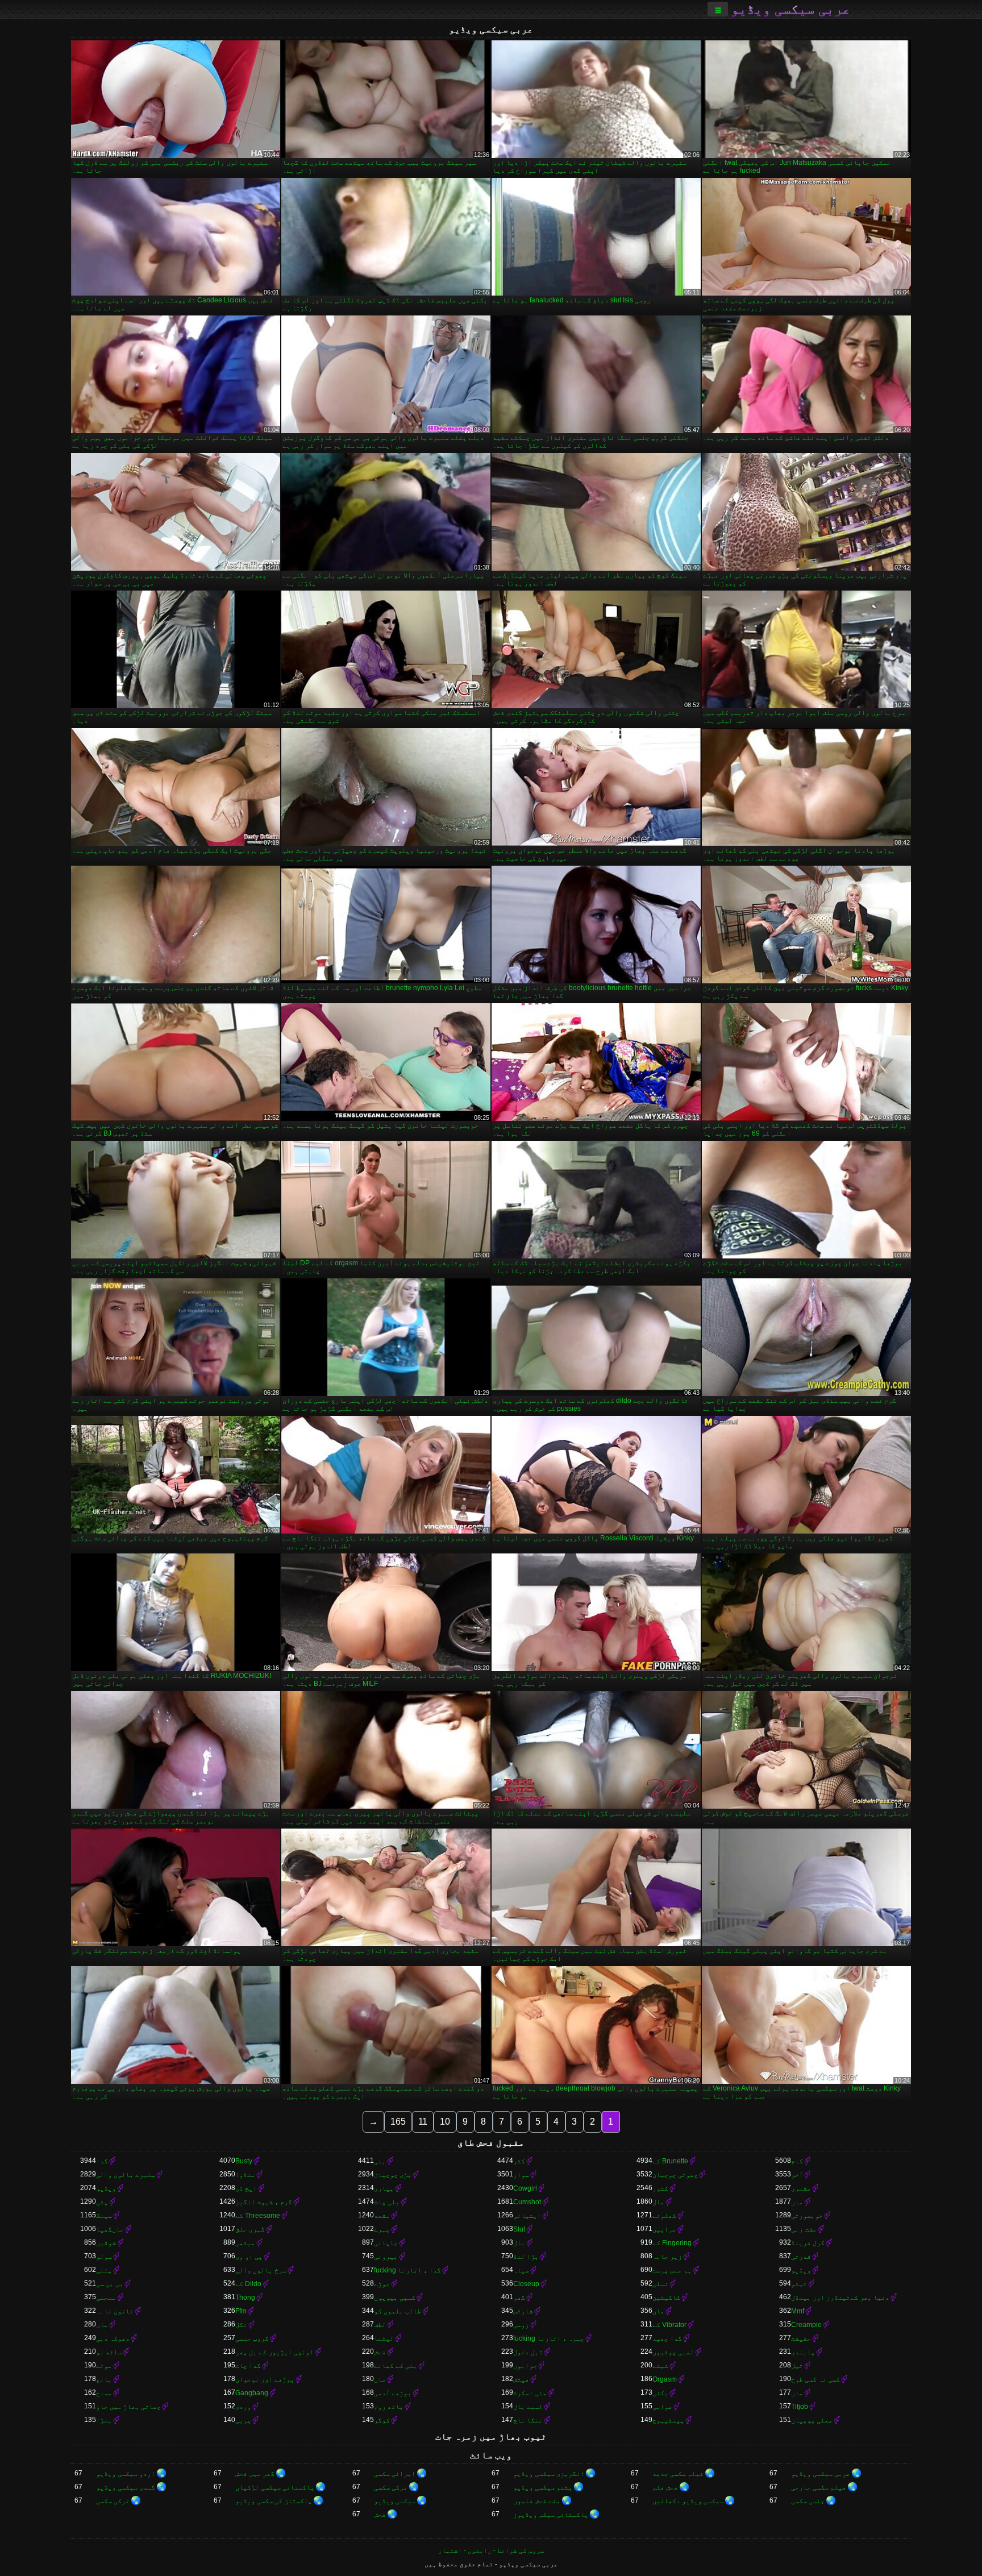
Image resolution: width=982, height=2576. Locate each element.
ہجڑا (104, 2420)
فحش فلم (665, 2487)
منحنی (106, 2297)
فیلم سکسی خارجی (819, 2487)
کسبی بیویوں (395, 2297)
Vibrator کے (669, 2325)
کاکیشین (666, 2297)
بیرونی (386, 2257)
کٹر (519, 2161)
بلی (380, 2161)
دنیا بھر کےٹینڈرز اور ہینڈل (840, 2297)
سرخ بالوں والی (261, 2270)
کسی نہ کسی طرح (815, 2379)
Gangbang (252, 2393)
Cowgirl (525, 2188)
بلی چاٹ (387, 2202)
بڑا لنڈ (526, 2257)
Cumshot (527, 2202)
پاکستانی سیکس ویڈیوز (551, 2515)
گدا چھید (667, 2338)
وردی (243, 2407)
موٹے (104, 2366)
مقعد (382, 2216)
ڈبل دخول (528, 2352)
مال (658, 2202)
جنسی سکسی (808, 2501)
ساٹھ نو (109, 2352)
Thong (245, 2297)
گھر (519, 2297)
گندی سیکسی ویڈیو (126, 2487)
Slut (519, 2229)
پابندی (803, 2352)
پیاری (384, 2188)
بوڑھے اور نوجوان (265, 2379)
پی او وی (249, 2257)
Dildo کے (248, 2284)
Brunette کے (670, 2161)
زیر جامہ (667, 2257)
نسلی (660, 2284)
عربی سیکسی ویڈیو (790, 9)
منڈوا (245, 2175)
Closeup (526, 2284)
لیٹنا (384, 2338)
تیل (797, 2366)
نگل (241, 2325)
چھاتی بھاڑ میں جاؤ (128, 2407)
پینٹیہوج (668, 2420)
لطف (380, 2325)
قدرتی (801, 2257)
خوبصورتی (807, 2216)
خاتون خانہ (115, 2311)
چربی (243, 2420)
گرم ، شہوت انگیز (264, 2202)
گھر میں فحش (255, 2474)
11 (423, 2122)
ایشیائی (527, 2216)
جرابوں (525, 2366)
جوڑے (382, 2284)
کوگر (382, 2420)
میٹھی (245, 2243)
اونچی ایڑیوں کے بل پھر (274, 2352)
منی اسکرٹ (530, 2393)
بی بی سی (110, 2284)
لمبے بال (528, 2407)
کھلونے (664, 2216)
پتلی (104, 2270)
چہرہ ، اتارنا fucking (549, 2338)
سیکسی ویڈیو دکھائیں (688, 2501)
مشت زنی (804, 2229)
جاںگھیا (110, 2229)
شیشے (660, 2366)
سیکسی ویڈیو (395, 2501)
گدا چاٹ (248, 2366)
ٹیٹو (799, 2284)
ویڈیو (106, 2188)
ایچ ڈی (246, 2188)
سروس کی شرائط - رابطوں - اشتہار (491, 2550)
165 (398, 2122)
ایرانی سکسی (395, 2474)
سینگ (104, 2216)
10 (445, 2122)
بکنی (660, 2393)
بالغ (104, 2379)
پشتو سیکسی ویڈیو (543, 2487)
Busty (244, 2161)
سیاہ (521, 2270)
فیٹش (521, 2379)
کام (797, 2161)
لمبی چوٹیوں (673, 2352)
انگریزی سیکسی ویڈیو (549, 2474)
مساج (104, 2393)
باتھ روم (389, 2407)
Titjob (800, 2407)
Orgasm (665, 2379)
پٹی (102, 2202)
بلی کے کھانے (396, 2366)
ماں (797, 2202)
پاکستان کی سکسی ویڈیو (274, 2501)
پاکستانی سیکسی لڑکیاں (275, 2487)
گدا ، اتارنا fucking (407, 2270)
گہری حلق (250, 2229)
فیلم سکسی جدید (678, 2474)
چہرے (382, 2229)
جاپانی (386, 2243)
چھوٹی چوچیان (675, 2175)
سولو (104, 2257)
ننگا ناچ (528, 2420)
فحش (380, 2352)
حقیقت (801, 2338)
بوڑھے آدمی (393, 2393)
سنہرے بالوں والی (126, 2175)
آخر (797, 2175)
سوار (521, 2175)
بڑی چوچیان (393, 2175)
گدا (102, 2161)
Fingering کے (672, 2243)
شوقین (106, 2243)
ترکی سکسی (391, 2487)
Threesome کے (258, 2216)
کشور (660, 2188)
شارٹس (523, 2311)
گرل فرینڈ (808, 2243)
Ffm (241, 2311)
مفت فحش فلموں (537, 2501)
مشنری (801, 2188)
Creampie (806, 2325)
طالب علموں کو (398, 2311)
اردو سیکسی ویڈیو (126, 2474)
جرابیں (664, 2229)
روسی (521, 2325)
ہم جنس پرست (672, 2270)
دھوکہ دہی (113, 2338)
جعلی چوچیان (812, 2420)
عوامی (662, 2407)
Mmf (798, 2311)
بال (519, 2243)
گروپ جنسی (252, 2338)
